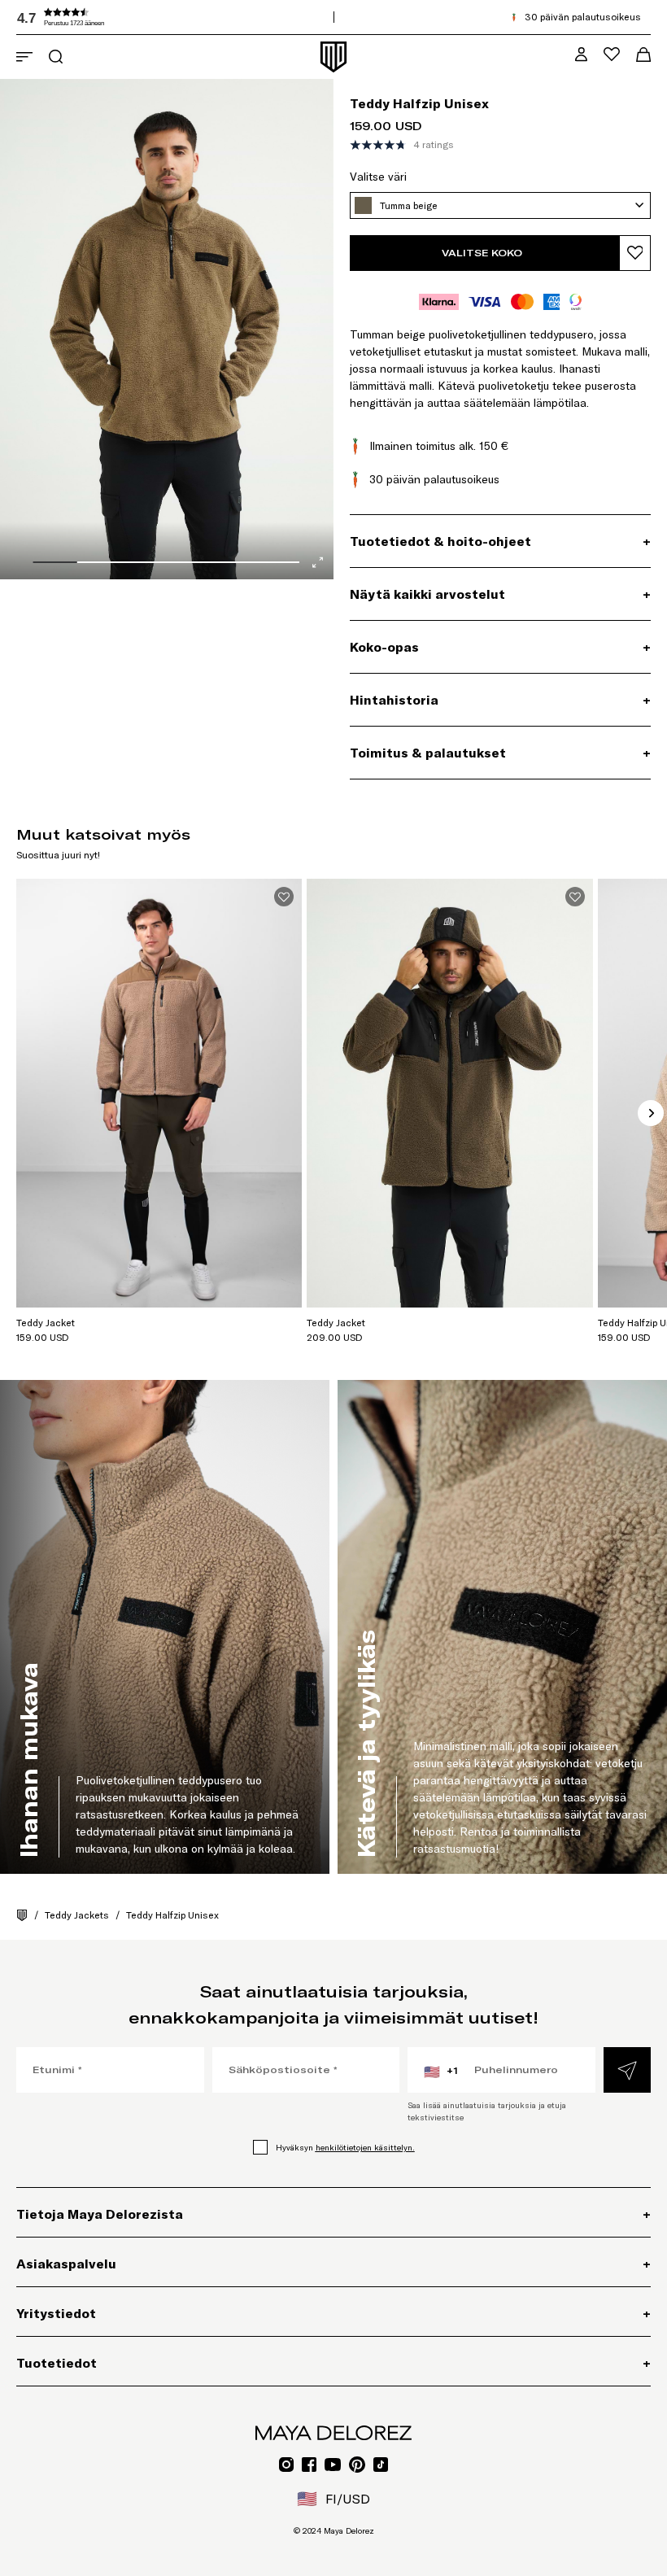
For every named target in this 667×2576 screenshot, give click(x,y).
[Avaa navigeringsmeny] (24, 57)
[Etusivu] (22, 1915)
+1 (441, 2072)
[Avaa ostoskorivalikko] (643, 55)
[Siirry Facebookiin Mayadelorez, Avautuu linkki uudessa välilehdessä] (309, 2465)
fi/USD (333, 2499)
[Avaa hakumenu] (56, 57)
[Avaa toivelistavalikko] (612, 54)
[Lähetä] (627, 2070)
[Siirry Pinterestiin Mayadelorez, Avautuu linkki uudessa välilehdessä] (357, 2465)
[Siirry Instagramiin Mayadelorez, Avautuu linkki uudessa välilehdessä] (286, 2465)
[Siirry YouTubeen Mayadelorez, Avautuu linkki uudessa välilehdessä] (333, 2465)
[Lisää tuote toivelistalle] (635, 253)
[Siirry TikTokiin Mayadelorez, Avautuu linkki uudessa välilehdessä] (381, 2465)
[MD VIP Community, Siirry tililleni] (581, 54)
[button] (138, 17)
